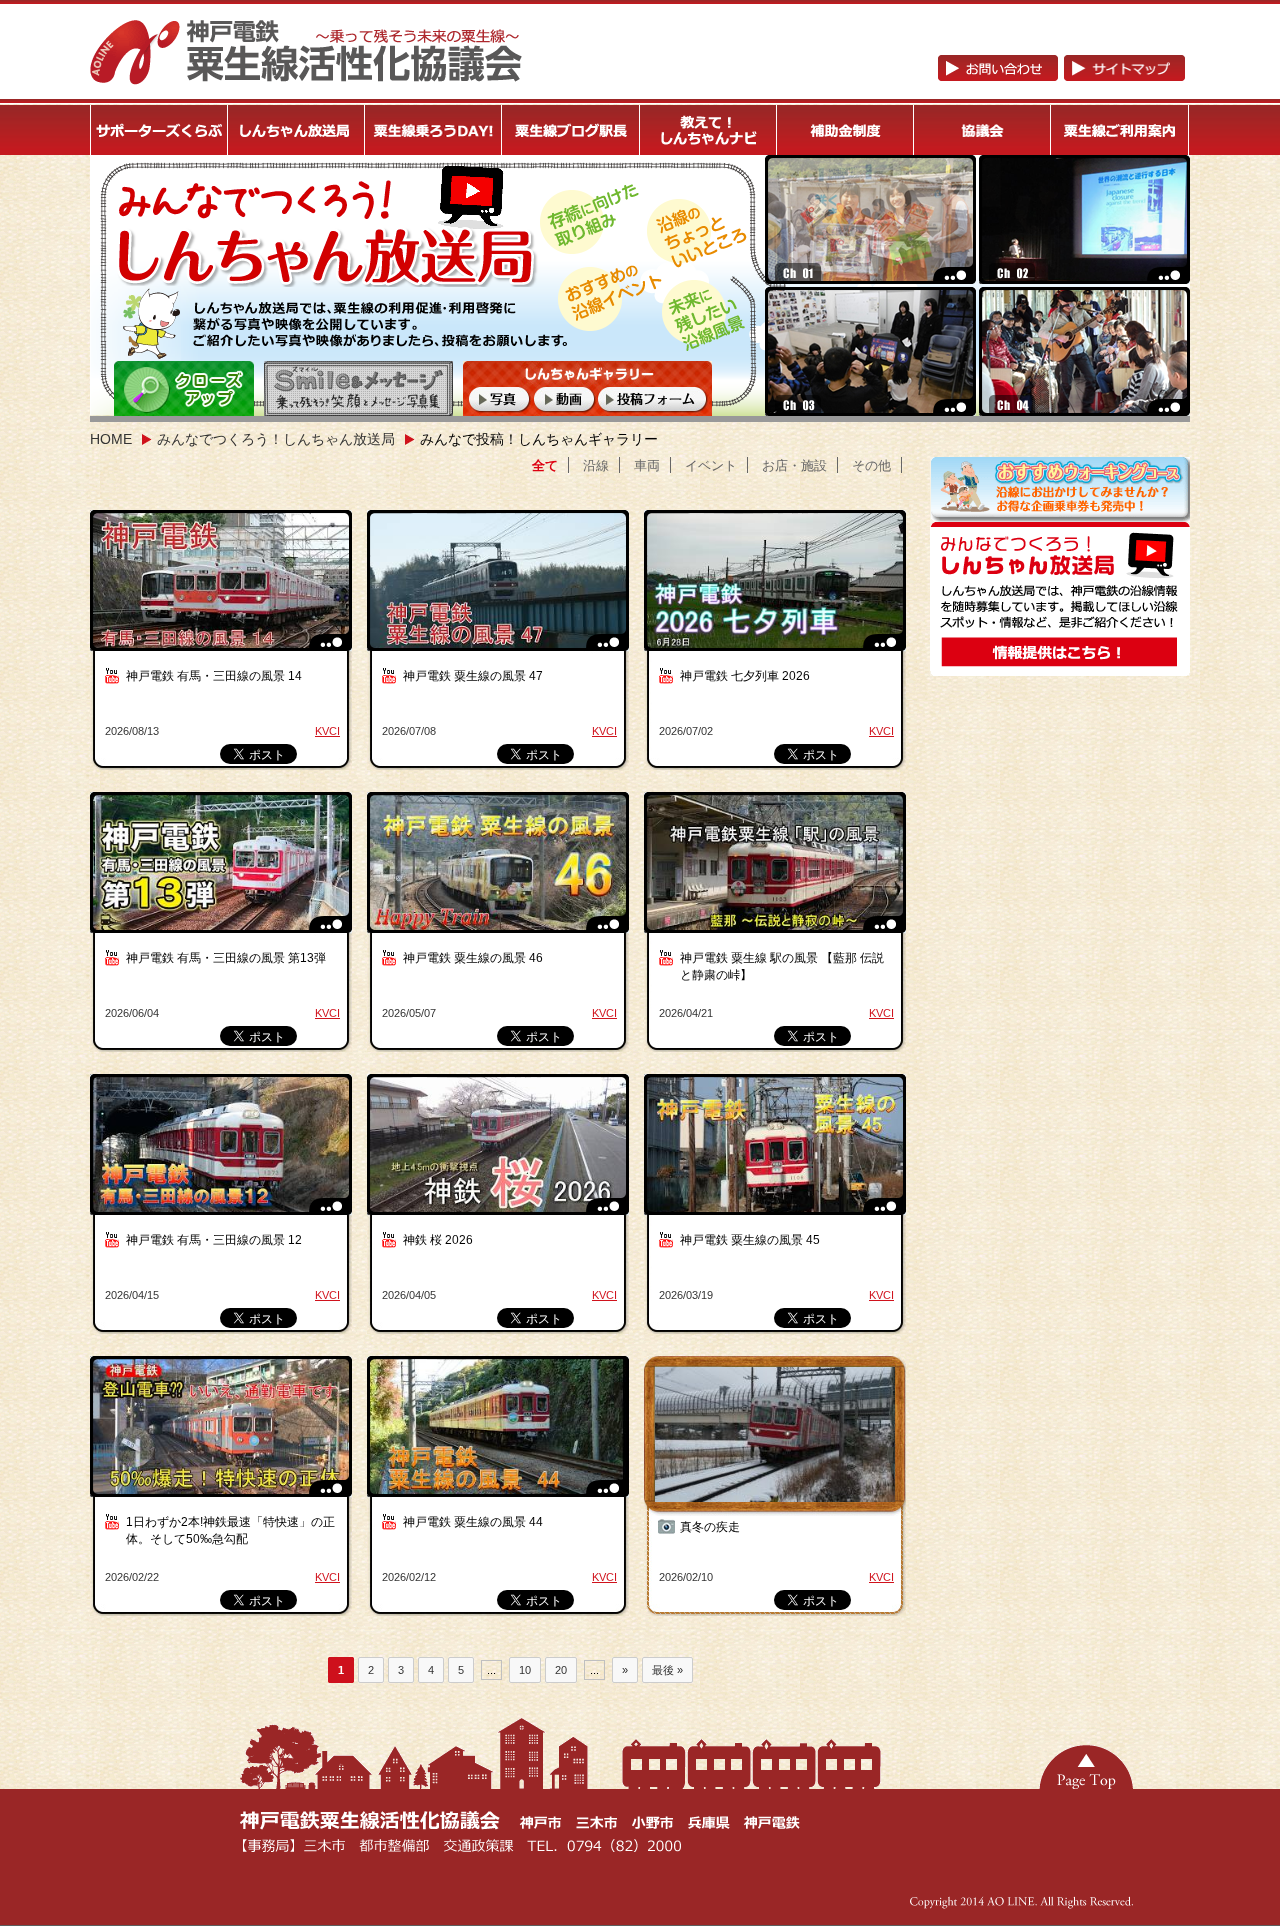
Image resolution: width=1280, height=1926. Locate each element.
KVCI (327, 731)
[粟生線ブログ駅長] (571, 130)
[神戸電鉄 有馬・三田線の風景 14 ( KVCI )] (223, 590)
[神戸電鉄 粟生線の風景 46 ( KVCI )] (500, 872)
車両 (647, 465)
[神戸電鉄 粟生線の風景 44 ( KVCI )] (500, 1436)
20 (561, 1670)
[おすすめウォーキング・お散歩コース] (1060, 514)
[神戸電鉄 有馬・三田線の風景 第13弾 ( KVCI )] (223, 872)
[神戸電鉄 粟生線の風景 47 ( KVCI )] (500, 590)
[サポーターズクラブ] (159, 130)
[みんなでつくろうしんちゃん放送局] (1060, 668)
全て (545, 465)
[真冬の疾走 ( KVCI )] (777, 1436)
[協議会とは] (983, 130)
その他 (871, 465)
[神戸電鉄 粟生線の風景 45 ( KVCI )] (777, 1154)
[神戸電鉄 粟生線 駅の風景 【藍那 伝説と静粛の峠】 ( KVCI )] (777, 872)
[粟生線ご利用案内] (1120, 130)
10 (525, 1670)
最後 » (667, 1670)
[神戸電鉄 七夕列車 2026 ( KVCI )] (777, 590)
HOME (111, 439)
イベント (711, 465)
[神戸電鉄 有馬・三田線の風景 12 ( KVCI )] (223, 1154)
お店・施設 (794, 465)
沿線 (596, 465)
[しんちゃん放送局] (296, 130)
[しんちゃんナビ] (708, 130)
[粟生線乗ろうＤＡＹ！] (434, 130)
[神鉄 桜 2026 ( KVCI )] (500, 1154)
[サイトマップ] (1124, 73)
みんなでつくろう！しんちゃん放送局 (276, 439)
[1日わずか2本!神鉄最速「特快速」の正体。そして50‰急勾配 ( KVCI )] (223, 1436)
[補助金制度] (845, 130)
